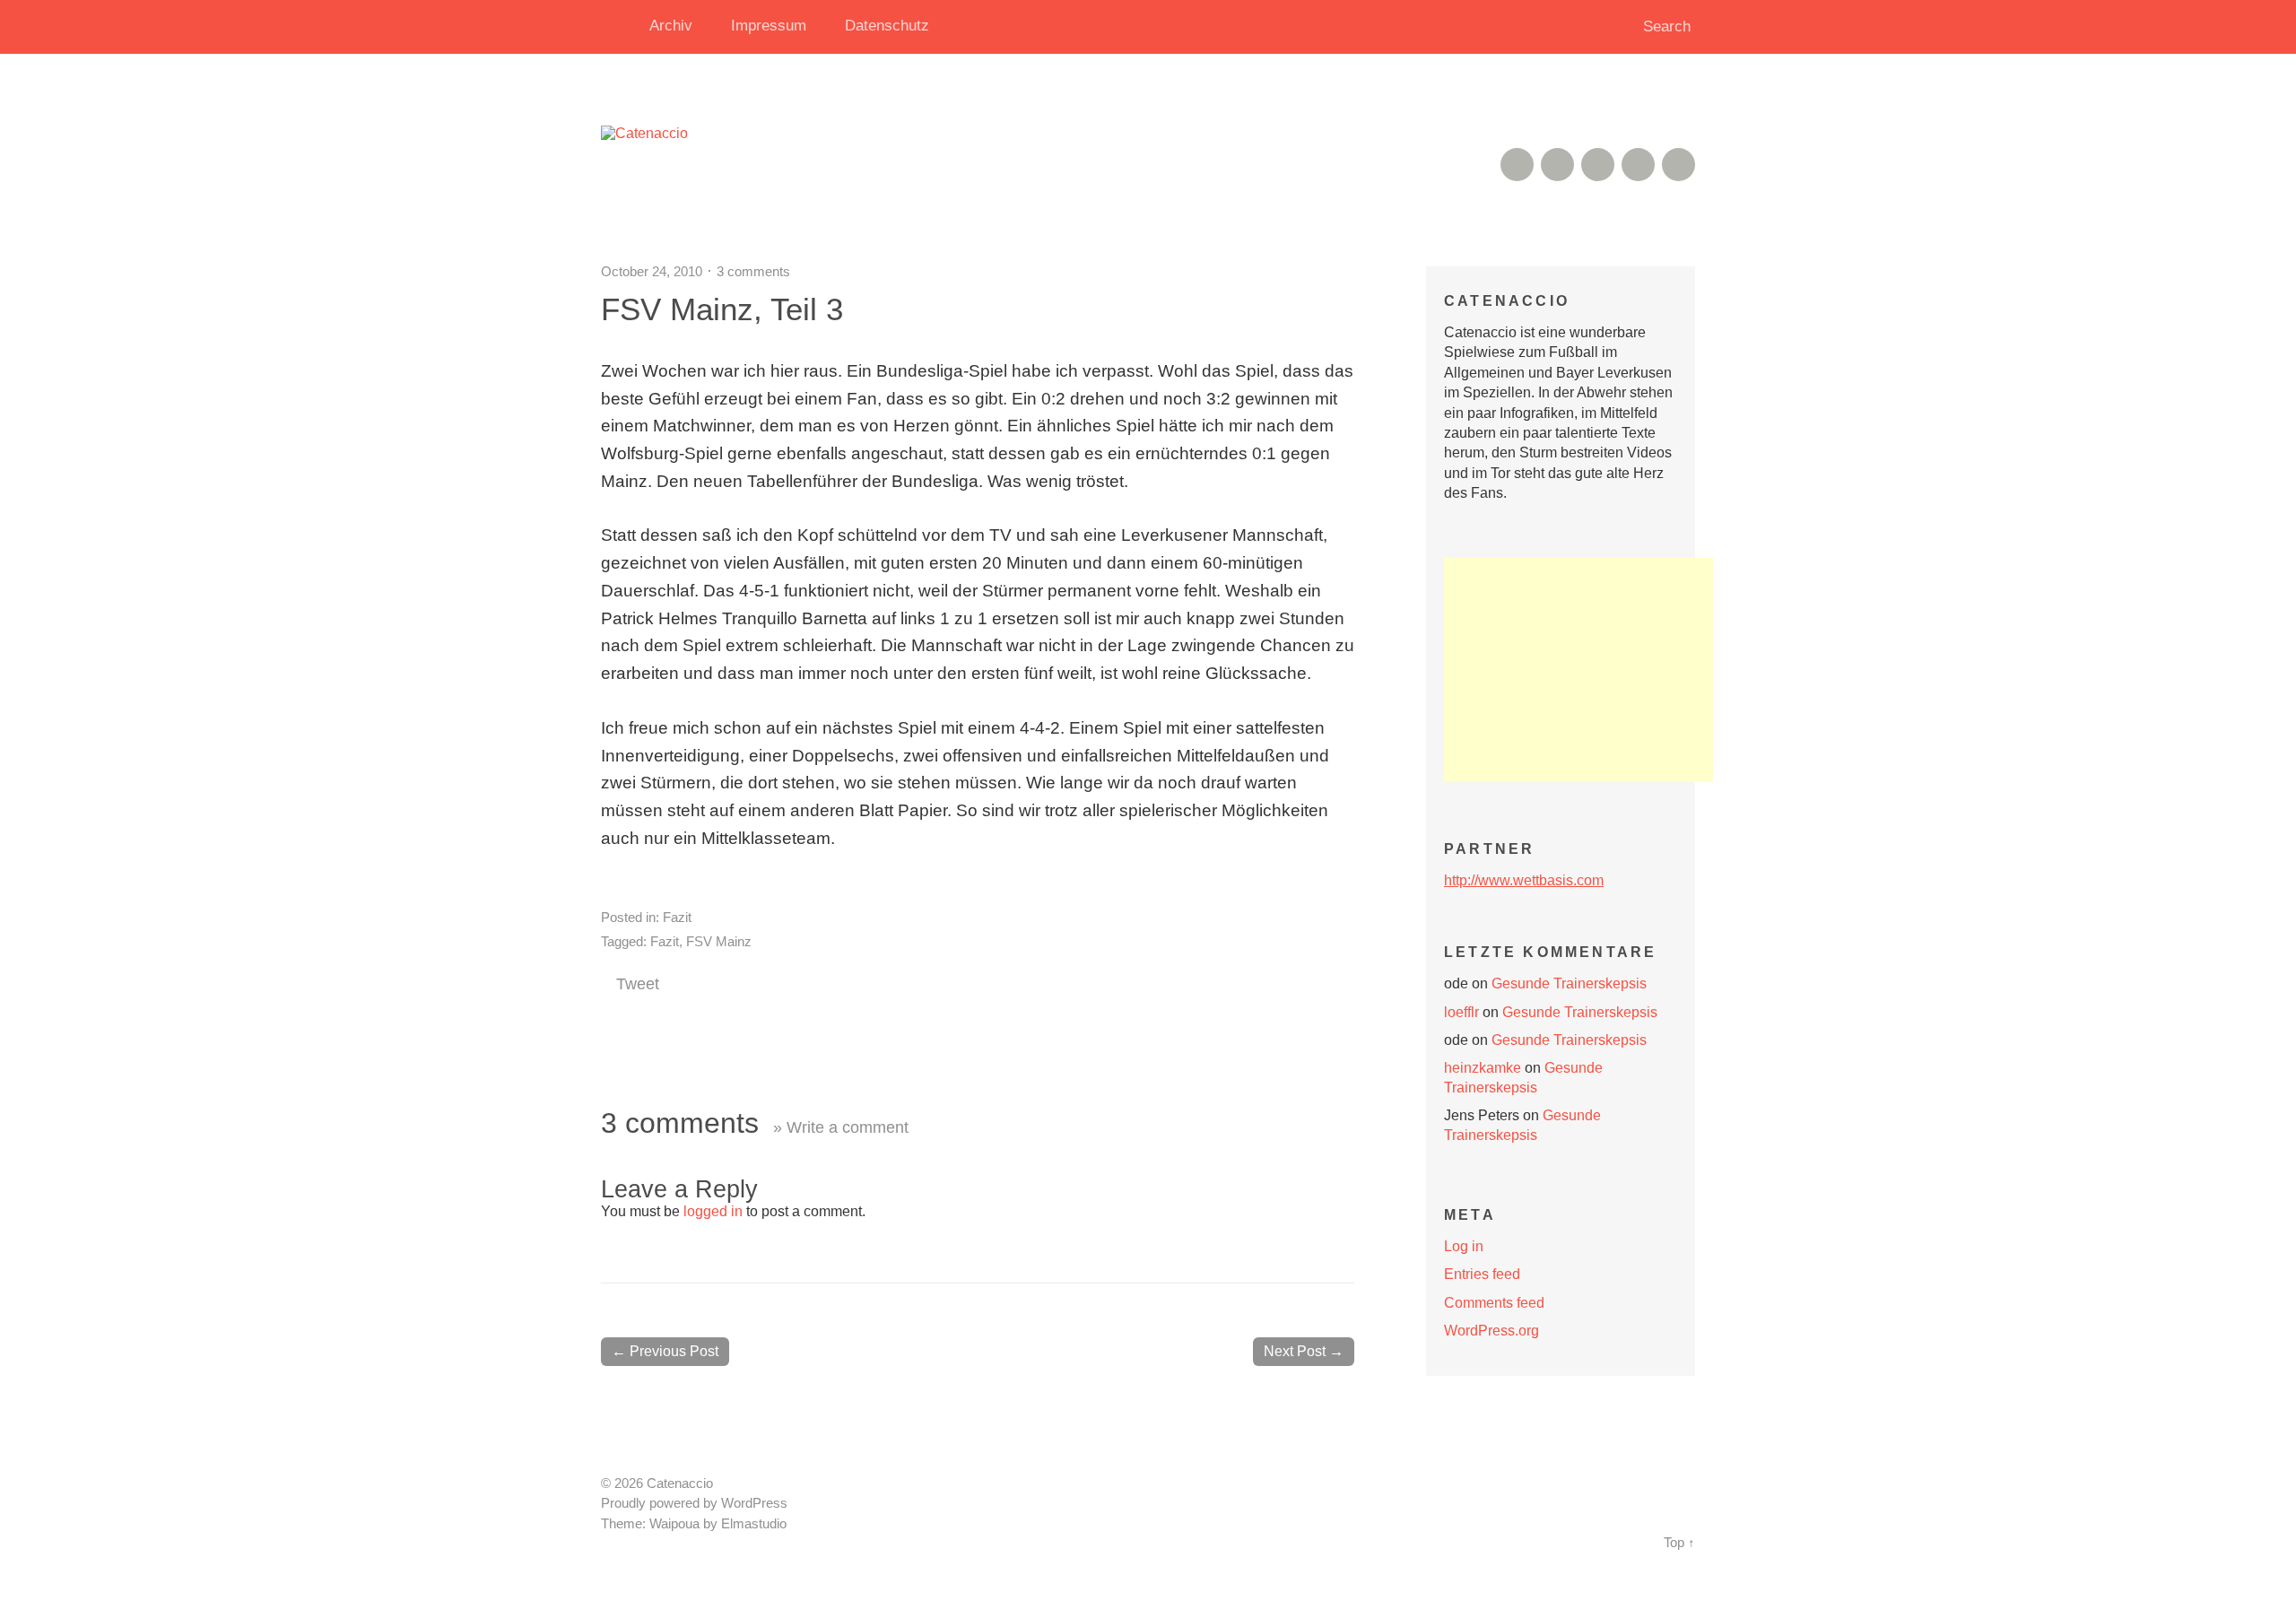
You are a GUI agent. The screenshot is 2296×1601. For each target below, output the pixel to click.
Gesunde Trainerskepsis (1569, 983)
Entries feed (1482, 1274)
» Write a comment (841, 1127)
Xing (1557, 165)
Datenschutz (887, 26)
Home (619, 27)
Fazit (677, 917)
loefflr (1461, 1012)
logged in (713, 1211)
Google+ (1638, 165)
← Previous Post (665, 1351)
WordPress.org (1492, 1331)
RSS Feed (1517, 165)
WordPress (754, 1503)
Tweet (638, 984)
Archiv (671, 26)
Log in (1464, 1246)
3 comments (753, 271)
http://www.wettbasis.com (1524, 880)
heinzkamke (1483, 1068)
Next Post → (1304, 1351)
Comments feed (1494, 1303)
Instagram (1598, 165)
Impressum (769, 26)
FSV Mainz (719, 941)
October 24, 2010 (652, 271)
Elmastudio (754, 1524)
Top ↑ (1679, 1543)
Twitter (1679, 165)
